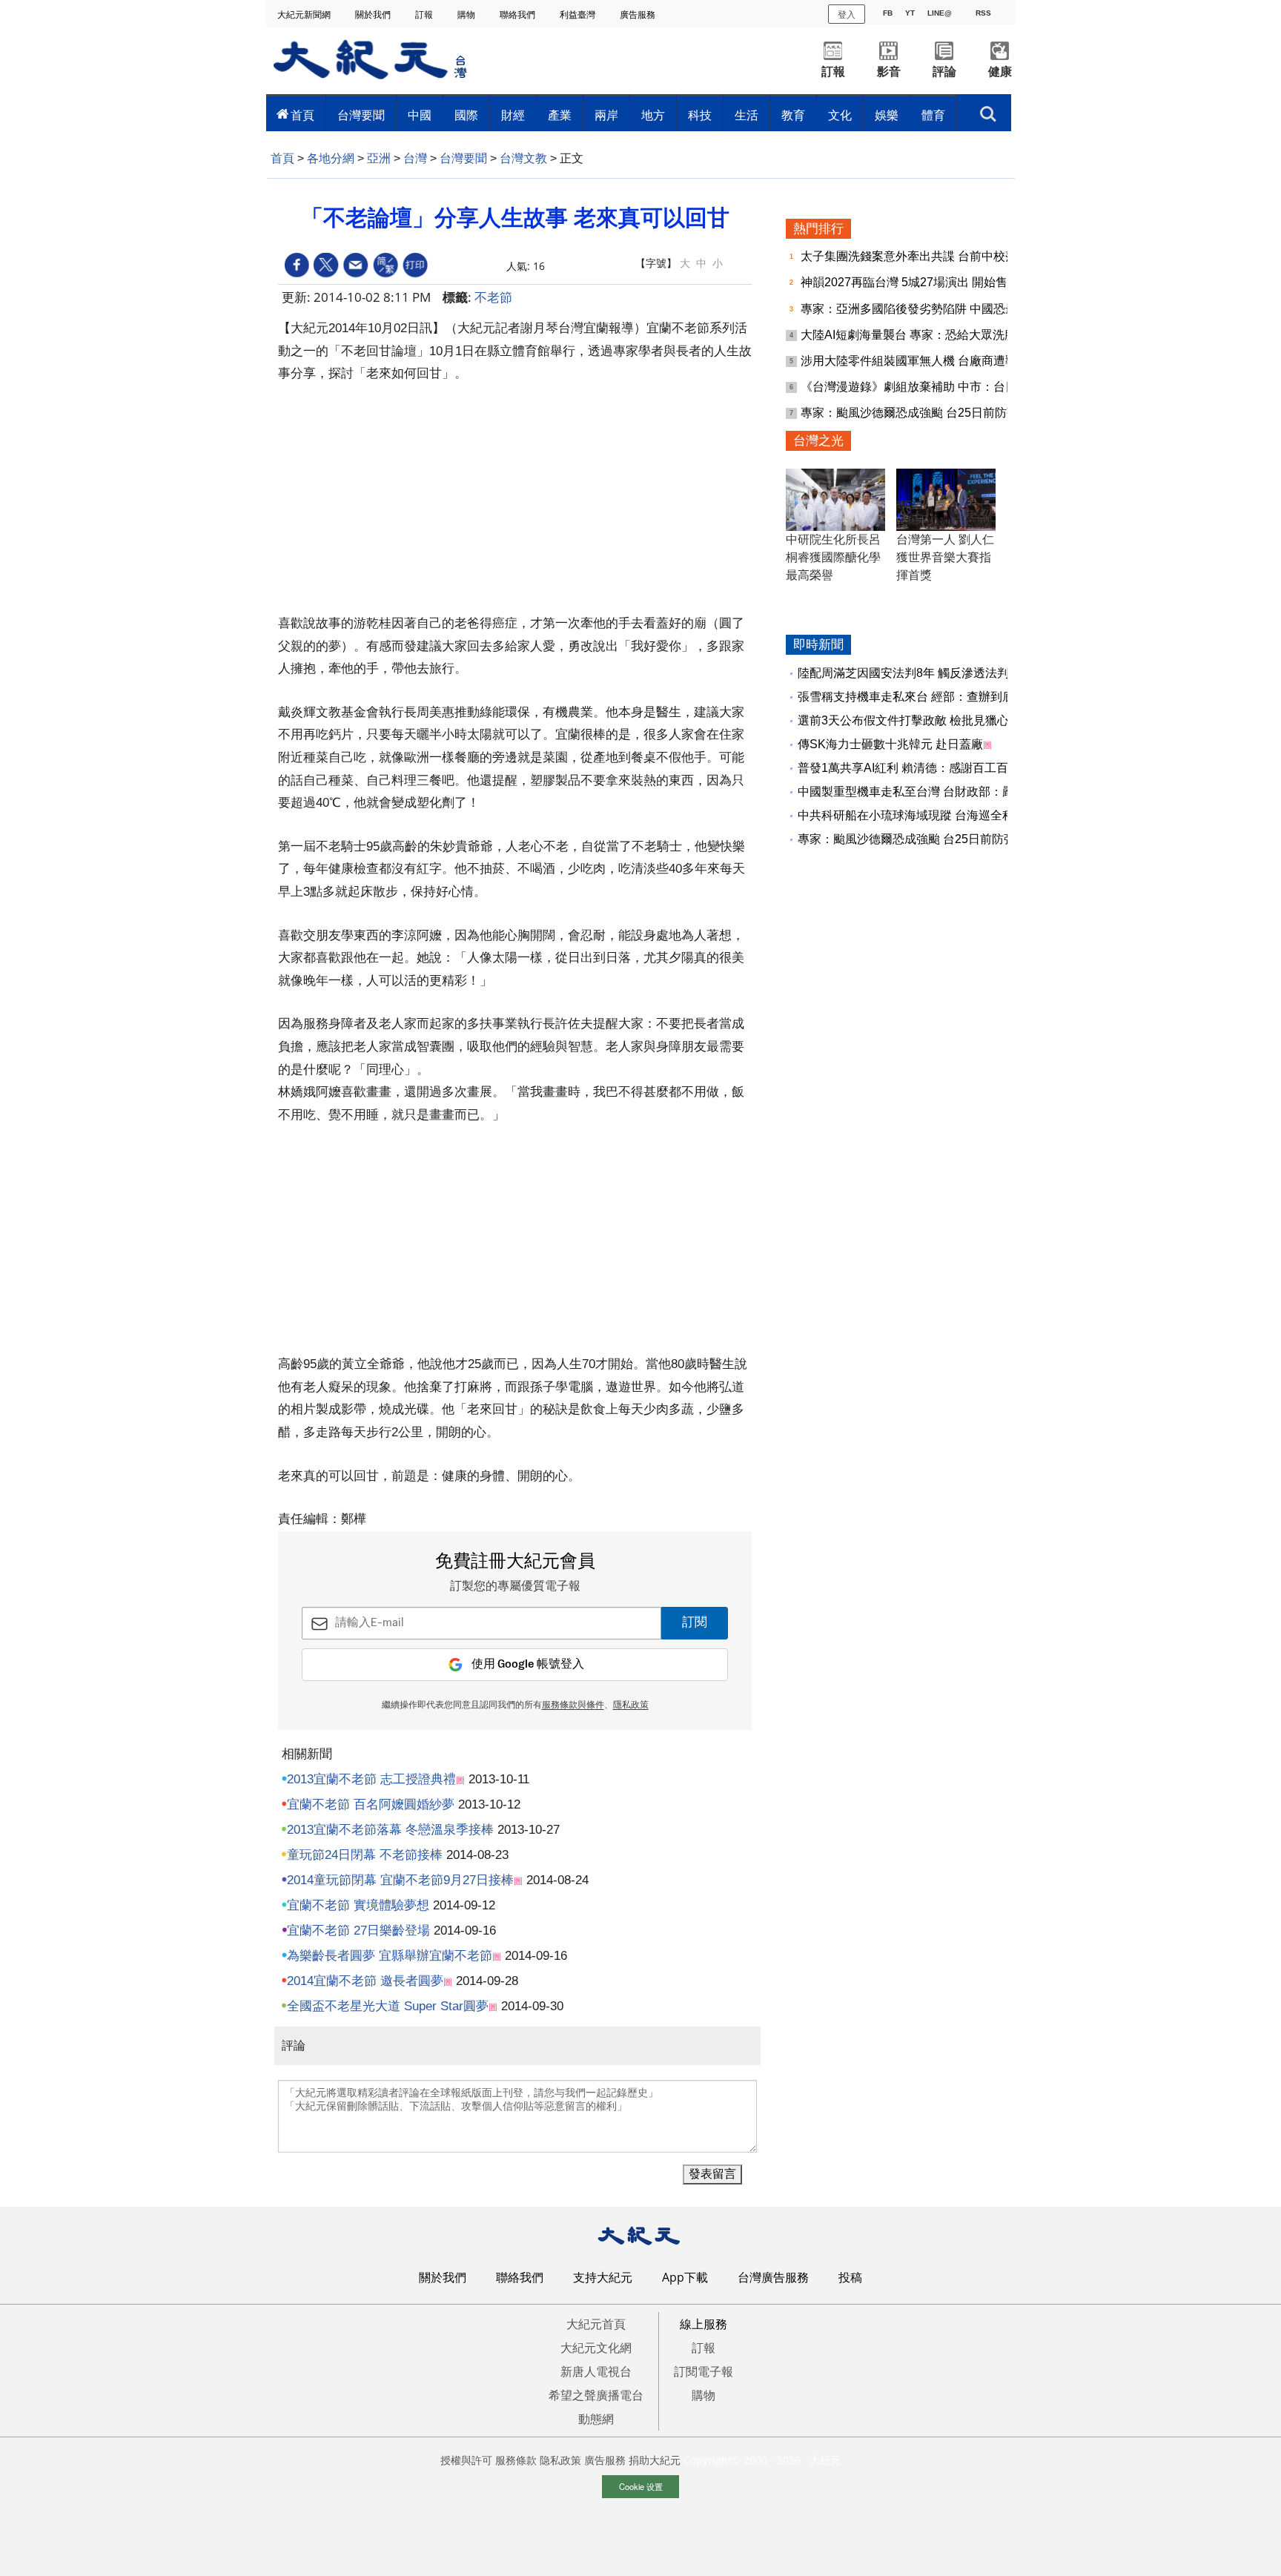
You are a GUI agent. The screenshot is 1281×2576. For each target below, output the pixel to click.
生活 (747, 115)
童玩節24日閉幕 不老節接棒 (365, 1855)
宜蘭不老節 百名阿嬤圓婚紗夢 (371, 1804)
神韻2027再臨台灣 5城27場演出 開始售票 (911, 282)
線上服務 (704, 2324)
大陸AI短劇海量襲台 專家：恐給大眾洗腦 (910, 335)
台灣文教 (523, 158)
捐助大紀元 (655, 2460)
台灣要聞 (361, 115)
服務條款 (516, 2460)
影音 (889, 72)
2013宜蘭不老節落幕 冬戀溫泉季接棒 (390, 1830)
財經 (513, 115)
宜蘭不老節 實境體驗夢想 (358, 1905)
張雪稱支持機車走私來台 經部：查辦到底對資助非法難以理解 (959, 697)
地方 (653, 115)
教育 (793, 115)
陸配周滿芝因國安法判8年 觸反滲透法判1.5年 (917, 673)
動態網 (596, 2419)
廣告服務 (639, 14)
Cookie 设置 (641, 2486)
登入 (847, 14)
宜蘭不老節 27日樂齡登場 (358, 1931)
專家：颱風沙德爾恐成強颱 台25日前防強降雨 (923, 413)
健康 (1000, 72)
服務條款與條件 (573, 1705)
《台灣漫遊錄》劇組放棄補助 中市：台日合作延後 (934, 387)
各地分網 (331, 158)
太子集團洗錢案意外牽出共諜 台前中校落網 (916, 256)
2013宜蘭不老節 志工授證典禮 (371, 1779)
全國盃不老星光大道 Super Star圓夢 (388, 2006)
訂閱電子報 (704, 2371)
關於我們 (374, 14)
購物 (467, 14)
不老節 (493, 297)
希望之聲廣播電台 (596, 2395)
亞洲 (379, 158)
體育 (933, 115)
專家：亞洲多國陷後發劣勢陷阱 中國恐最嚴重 (922, 309)
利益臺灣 (579, 14)
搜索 (988, 110)
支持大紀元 (603, 2277)
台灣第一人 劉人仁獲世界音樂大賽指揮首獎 (945, 557)
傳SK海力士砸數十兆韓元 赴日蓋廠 (890, 744)
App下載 (685, 2277)
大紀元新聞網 (305, 14)
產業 (560, 115)
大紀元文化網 (596, 2348)
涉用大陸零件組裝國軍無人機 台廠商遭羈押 (916, 361)
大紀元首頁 (596, 2324)
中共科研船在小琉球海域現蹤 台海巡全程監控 (918, 815)
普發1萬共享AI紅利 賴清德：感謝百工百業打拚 (921, 768)
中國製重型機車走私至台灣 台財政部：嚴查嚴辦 (924, 792)
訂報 (425, 14)
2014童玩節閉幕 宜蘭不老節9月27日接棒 (400, 1880)
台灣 (415, 158)
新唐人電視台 (596, 2371)
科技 (700, 115)
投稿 (850, 2277)
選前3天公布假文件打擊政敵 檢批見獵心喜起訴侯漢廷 (939, 720)
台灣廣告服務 (773, 2277)
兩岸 (606, 115)
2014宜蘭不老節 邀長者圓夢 (365, 1981)
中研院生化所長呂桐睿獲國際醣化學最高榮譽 (833, 557)
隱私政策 (631, 1705)
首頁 (302, 115)
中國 (420, 115)
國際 (466, 115)
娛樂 (887, 115)
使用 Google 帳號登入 (528, 1664)
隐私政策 (560, 2460)
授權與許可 (466, 2460)
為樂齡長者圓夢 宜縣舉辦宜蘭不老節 (390, 1956)
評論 (944, 72)
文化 (840, 115)
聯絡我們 (519, 14)
